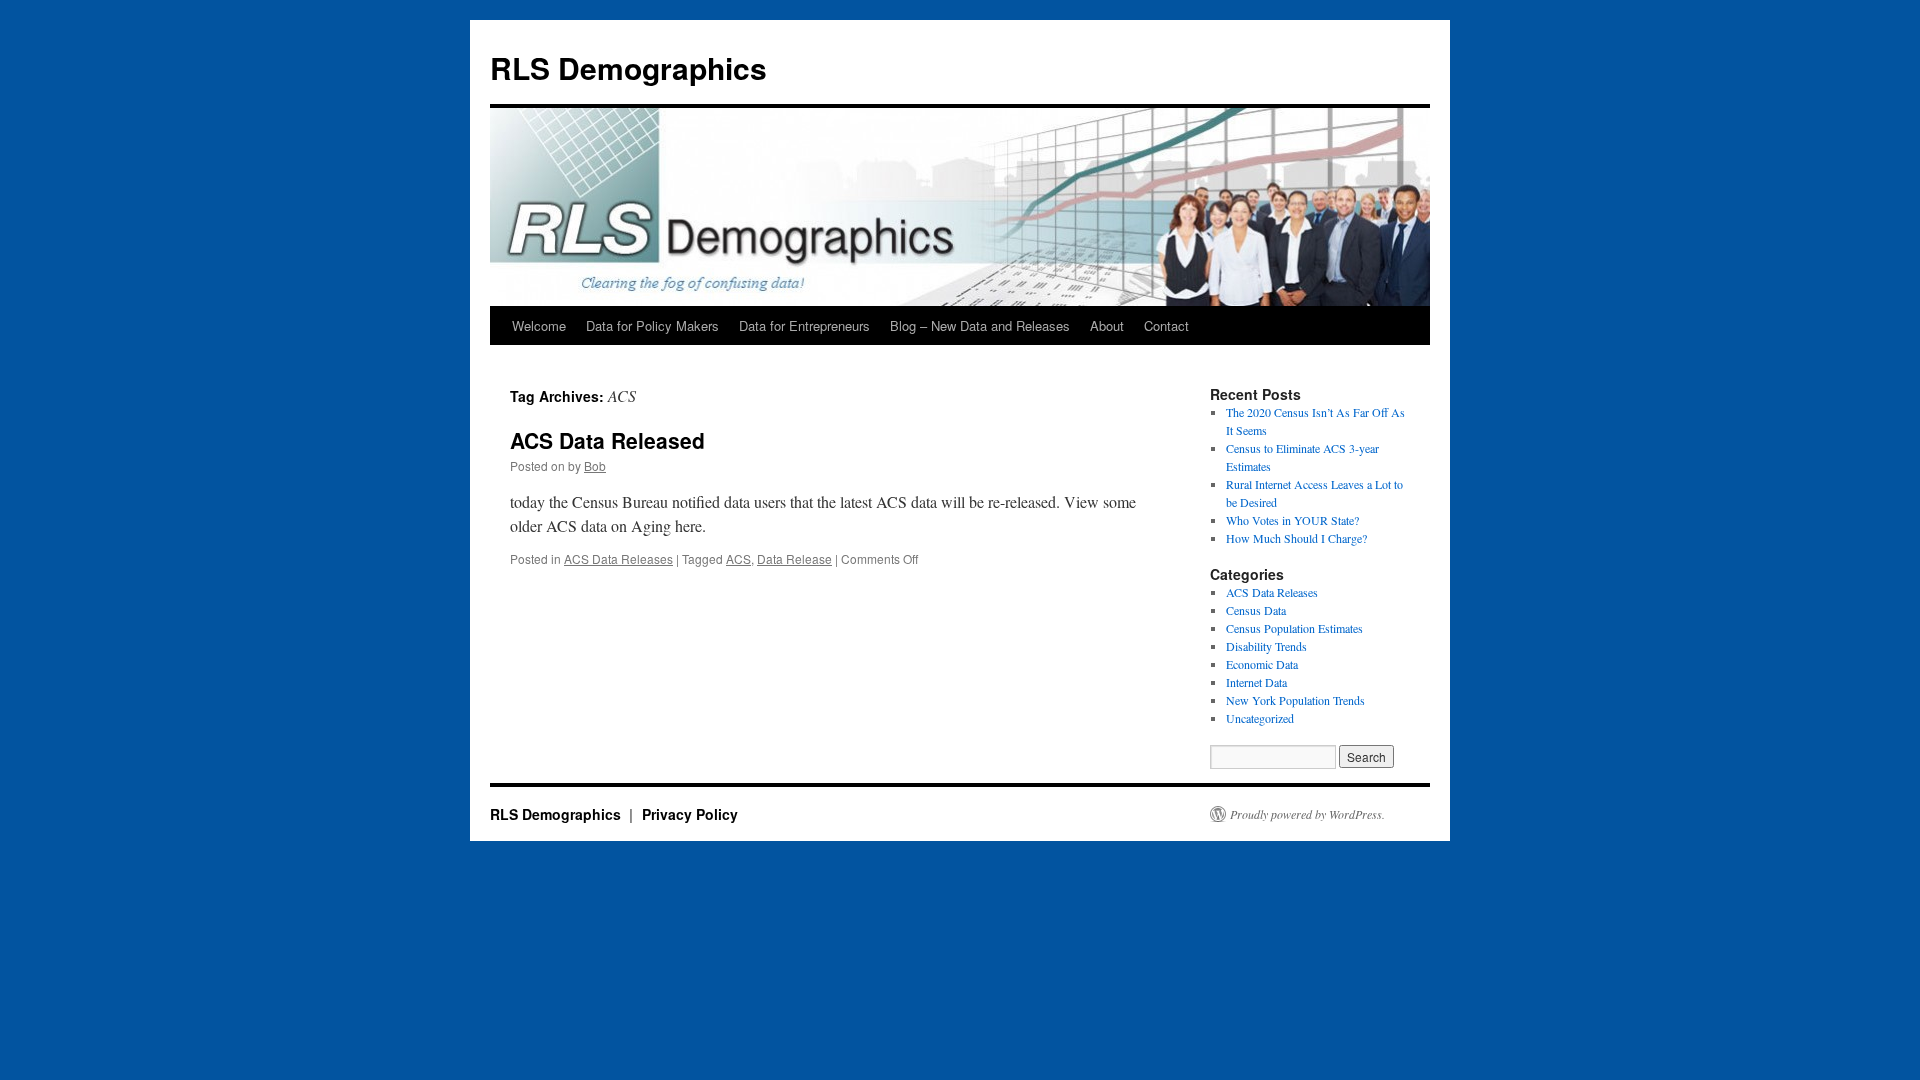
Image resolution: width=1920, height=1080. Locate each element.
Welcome (539, 325)
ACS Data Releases (618, 558)
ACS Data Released (607, 440)
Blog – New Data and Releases (980, 325)
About (1107, 325)
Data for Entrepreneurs (804, 325)
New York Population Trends (1295, 700)
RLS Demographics (628, 67)
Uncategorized (1260, 718)
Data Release (794, 558)
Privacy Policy (690, 814)
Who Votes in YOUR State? (1292, 520)
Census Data (1256, 610)
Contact (1166, 325)
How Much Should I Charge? (1296, 538)
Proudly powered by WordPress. (1307, 814)
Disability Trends (1266, 646)
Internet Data (1256, 682)
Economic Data (1262, 664)
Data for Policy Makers (652, 325)
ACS (738, 558)
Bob (595, 465)
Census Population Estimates (1294, 628)
